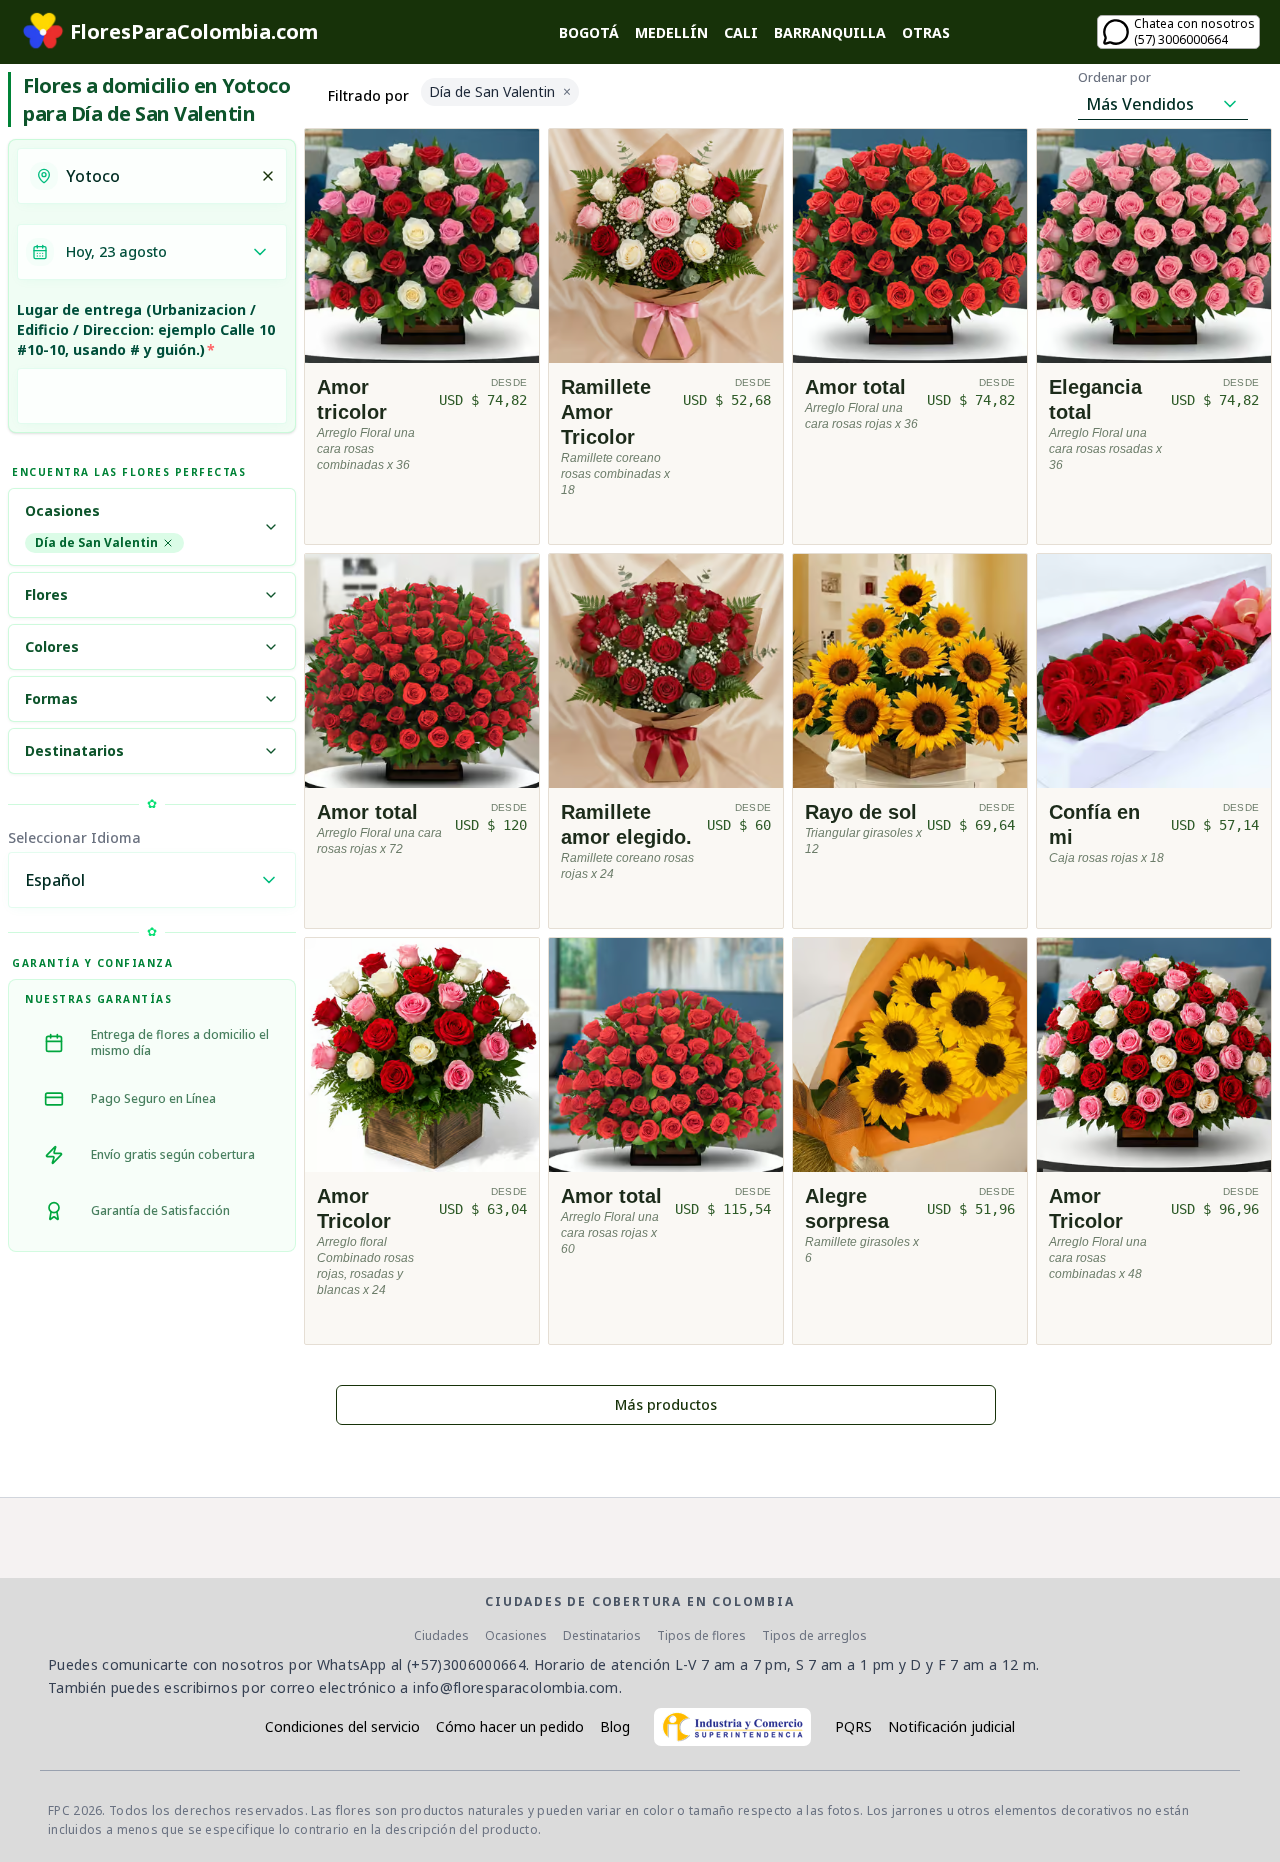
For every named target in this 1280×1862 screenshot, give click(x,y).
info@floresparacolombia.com (515, 1687)
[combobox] (157, 176)
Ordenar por (1114, 78)
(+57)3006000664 (466, 1664)
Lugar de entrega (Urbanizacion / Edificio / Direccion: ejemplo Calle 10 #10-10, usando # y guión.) (146, 329)
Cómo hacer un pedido (510, 1726)
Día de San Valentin (96, 542)
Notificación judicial (951, 1726)
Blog (615, 1726)
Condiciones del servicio (342, 1726)
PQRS (853, 1726)
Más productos (666, 1404)
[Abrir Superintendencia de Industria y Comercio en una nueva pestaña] (732, 1727)
